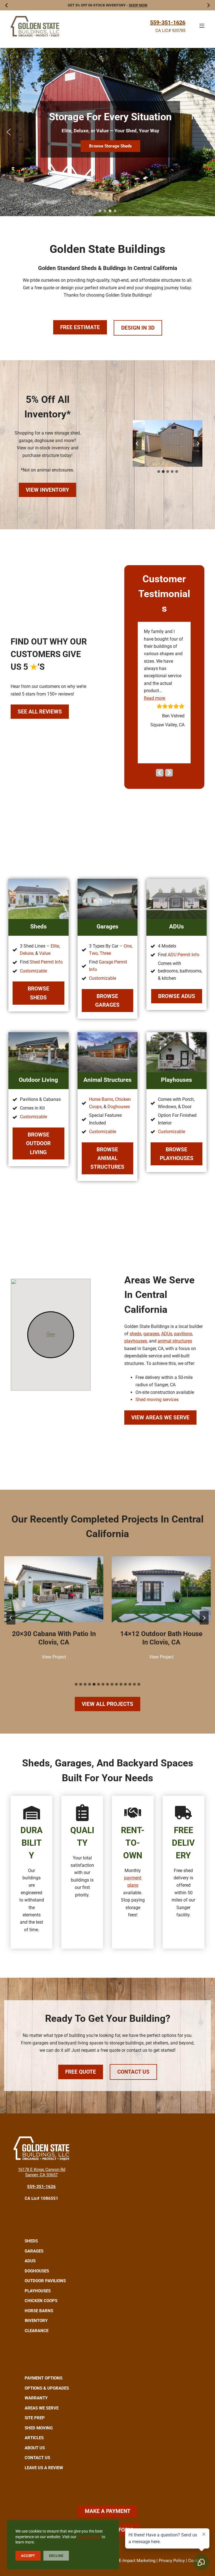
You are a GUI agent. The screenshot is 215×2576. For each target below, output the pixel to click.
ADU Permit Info (184, 955)
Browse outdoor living (38, 1143)
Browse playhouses (177, 1154)
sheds (135, 1334)
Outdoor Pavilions (45, 2281)
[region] (107, 132)
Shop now (138, 5)
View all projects (107, 1704)
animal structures (175, 1341)
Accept (28, 2556)
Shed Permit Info (46, 962)
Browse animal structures (107, 1158)
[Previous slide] (137, 443)
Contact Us (133, 2072)
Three (105, 953)
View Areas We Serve (160, 1418)
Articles (34, 2438)
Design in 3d (138, 328)
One (128, 946)
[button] (9, 132)
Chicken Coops (41, 2301)
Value (45, 953)
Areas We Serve (42, 2408)
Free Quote (81, 2072)
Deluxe (27, 953)
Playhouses (177, 1080)
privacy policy (89, 2537)
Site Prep (35, 2418)
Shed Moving (39, 2428)
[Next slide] (198, 443)
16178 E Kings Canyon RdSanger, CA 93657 (42, 2172)
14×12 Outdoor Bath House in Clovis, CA (54, 1638)
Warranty (36, 2398)
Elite (55, 946)
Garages (107, 926)
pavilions (183, 1334)
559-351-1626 (168, 22)
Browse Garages (107, 1001)
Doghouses (119, 1107)
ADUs (177, 926)
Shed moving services (157, 1400)
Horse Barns (101, 1099)
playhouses (136, 1341)
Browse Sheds (38, 993)
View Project (55, 1658)
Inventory (36, 2321)
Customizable (33, 971)
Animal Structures (107, 1080)
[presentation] (54, 1589)
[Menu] (202, 26)
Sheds (38, 926)
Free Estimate (80, 327)
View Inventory (47, 490)
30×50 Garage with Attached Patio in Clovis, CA (161, 1638)
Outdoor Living (38, 1080)
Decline (56, 2556)
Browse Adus (177, 996)
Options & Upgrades (47, 2388)
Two (93, 953)
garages (151, 1334)
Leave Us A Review (44, 2468)
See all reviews (40, 712)
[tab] (159, 472)
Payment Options (44, 2378)
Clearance (37, 2331)
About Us (35, 2448)
